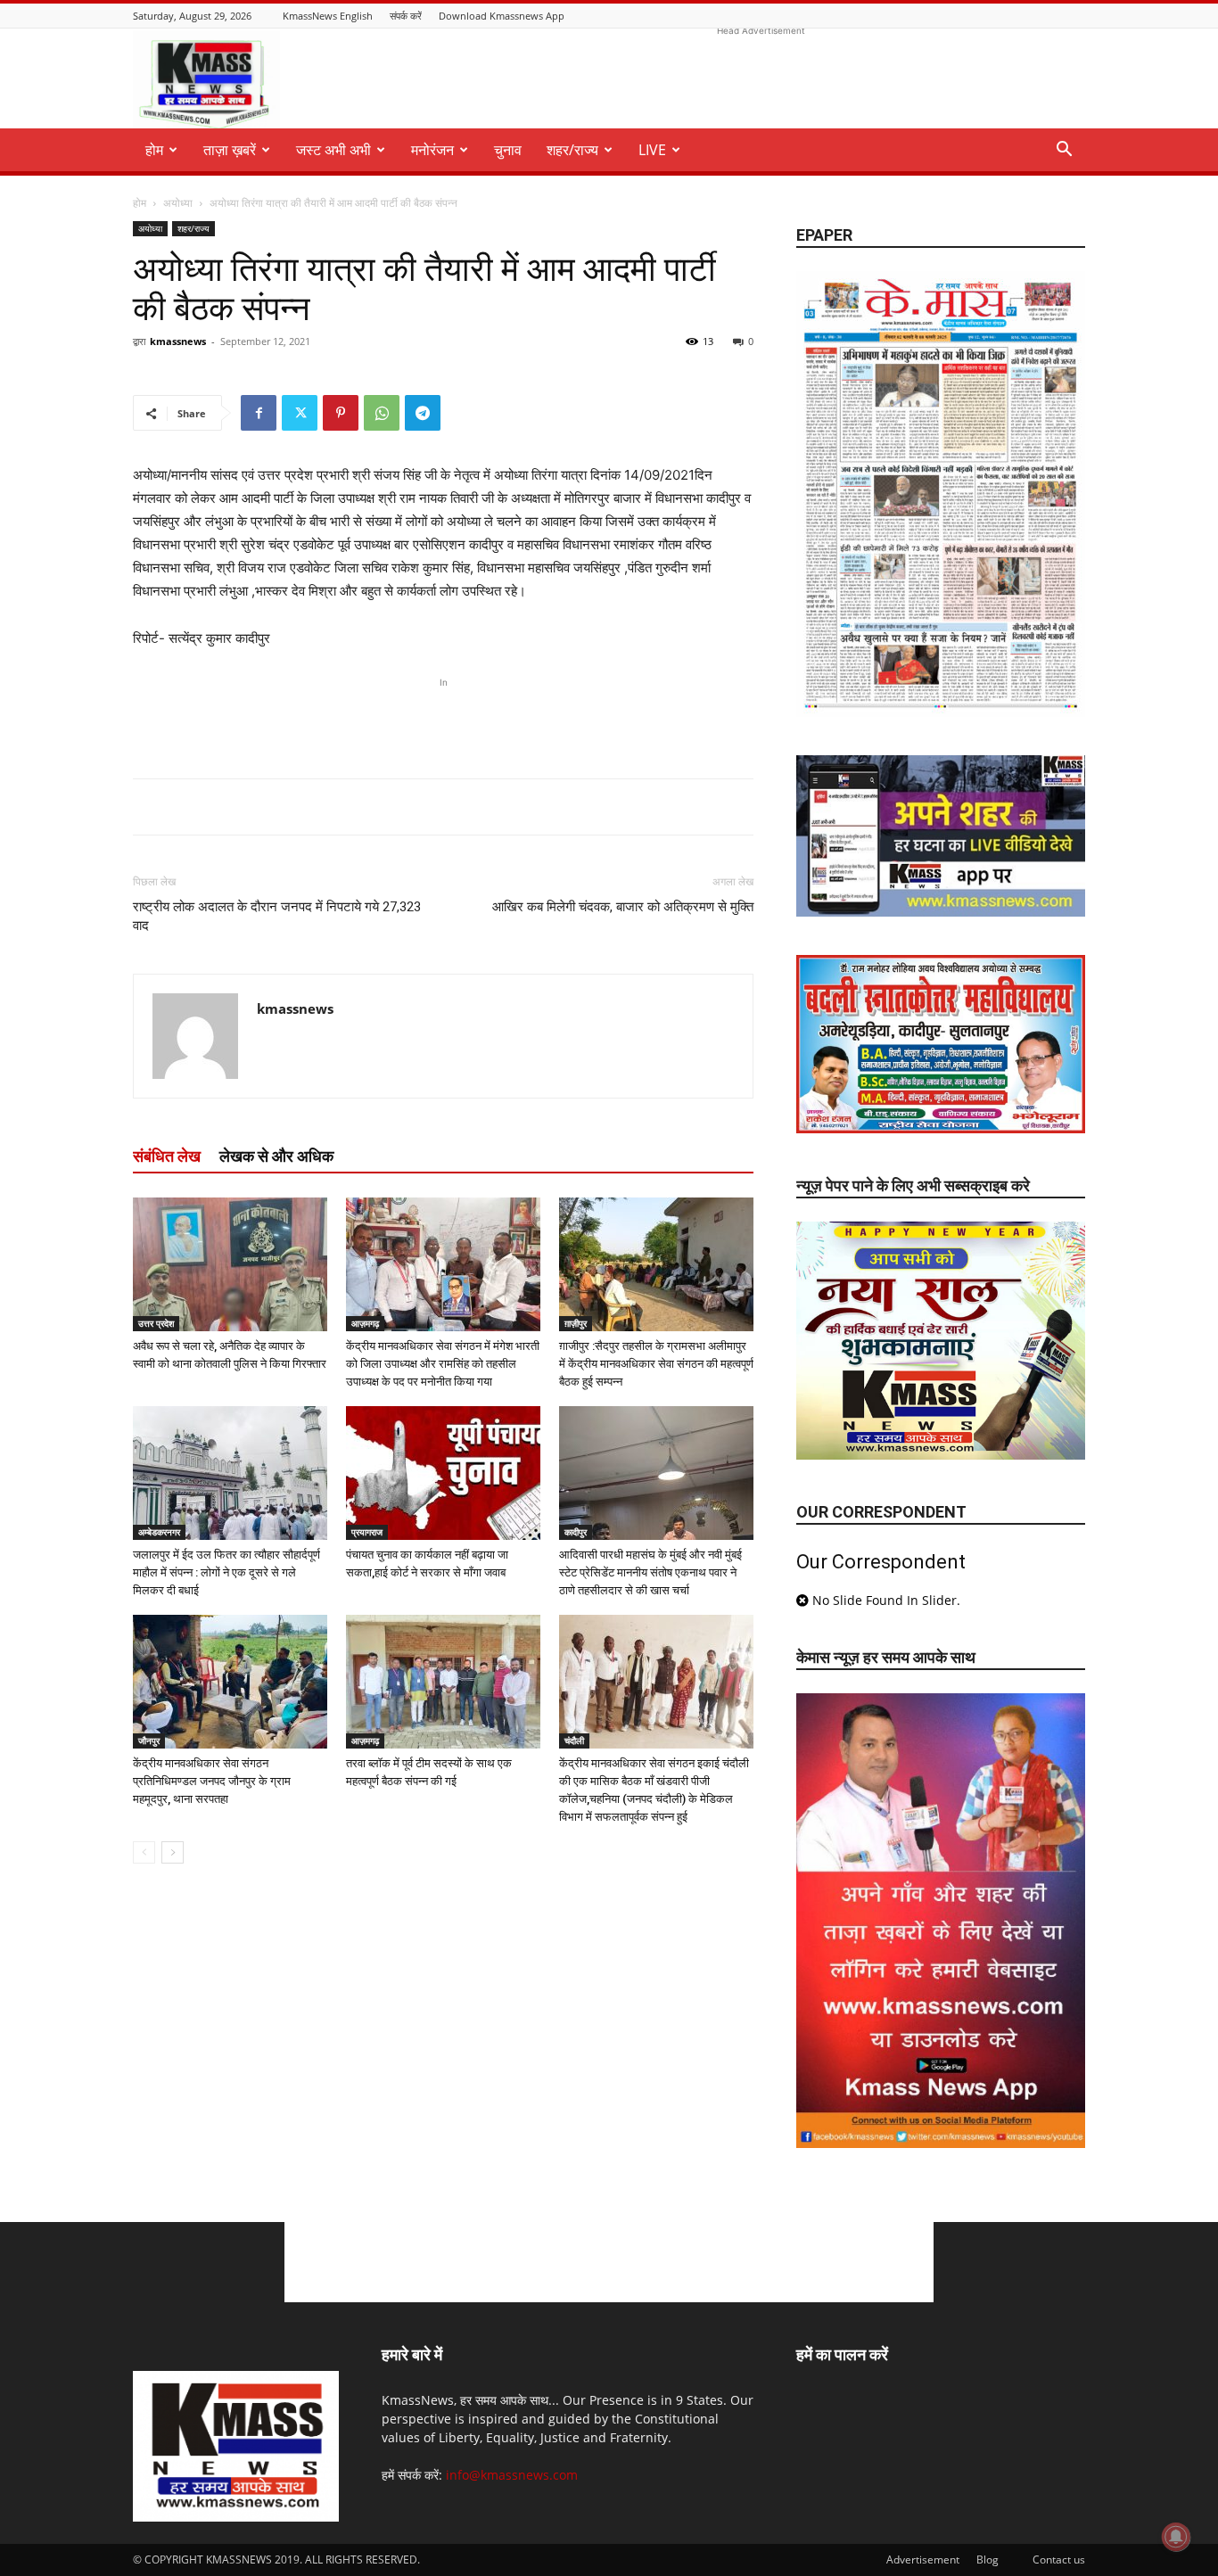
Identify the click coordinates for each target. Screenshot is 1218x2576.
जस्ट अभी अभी (333, 150)
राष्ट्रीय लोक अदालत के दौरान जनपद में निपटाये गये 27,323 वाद (277, 916)
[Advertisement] (761, 80)
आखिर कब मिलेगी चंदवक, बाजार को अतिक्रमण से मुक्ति (623, 907)
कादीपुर (576, 1532)
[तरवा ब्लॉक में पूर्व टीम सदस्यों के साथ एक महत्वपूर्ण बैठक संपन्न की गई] (443, 1682)
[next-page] (173, 1852)
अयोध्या (178, 203)
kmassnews (178, 341)
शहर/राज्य (572, 150)
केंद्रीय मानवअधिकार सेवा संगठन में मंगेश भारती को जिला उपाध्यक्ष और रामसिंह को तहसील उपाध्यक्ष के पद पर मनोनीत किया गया (443, 1364)
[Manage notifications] (1176, 2537)
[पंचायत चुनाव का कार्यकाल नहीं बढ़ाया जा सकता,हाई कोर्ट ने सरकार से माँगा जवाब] (443, 1473)
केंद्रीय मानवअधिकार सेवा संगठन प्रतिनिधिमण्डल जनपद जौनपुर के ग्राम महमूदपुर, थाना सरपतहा (212, 1781)
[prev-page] (144, 1852)
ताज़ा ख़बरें (230, 150)
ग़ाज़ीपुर (576, 1323)
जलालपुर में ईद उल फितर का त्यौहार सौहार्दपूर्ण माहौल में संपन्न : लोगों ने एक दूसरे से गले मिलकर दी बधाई (226, 1572)
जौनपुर (149, 1741)
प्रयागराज (367, 1532)
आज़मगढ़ (365, 1323)
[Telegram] (423, 413)
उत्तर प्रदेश (156, 1323)
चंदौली (574, 1741)
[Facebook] (259, 413)
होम (140, 203)
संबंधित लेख (167, 1156)
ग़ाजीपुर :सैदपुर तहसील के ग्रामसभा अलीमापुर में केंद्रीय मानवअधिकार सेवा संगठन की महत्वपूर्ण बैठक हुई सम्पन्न (656, 1364)
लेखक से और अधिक (276, 1156)
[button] (1064, 151)
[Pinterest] (341, 413)
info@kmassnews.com (512, 2475)
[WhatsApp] (382, 413)
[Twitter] (300, 413)
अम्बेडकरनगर (159, 1532)
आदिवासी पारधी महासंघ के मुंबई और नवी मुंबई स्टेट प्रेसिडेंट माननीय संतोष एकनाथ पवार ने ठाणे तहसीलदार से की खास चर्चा (650, 1572)
